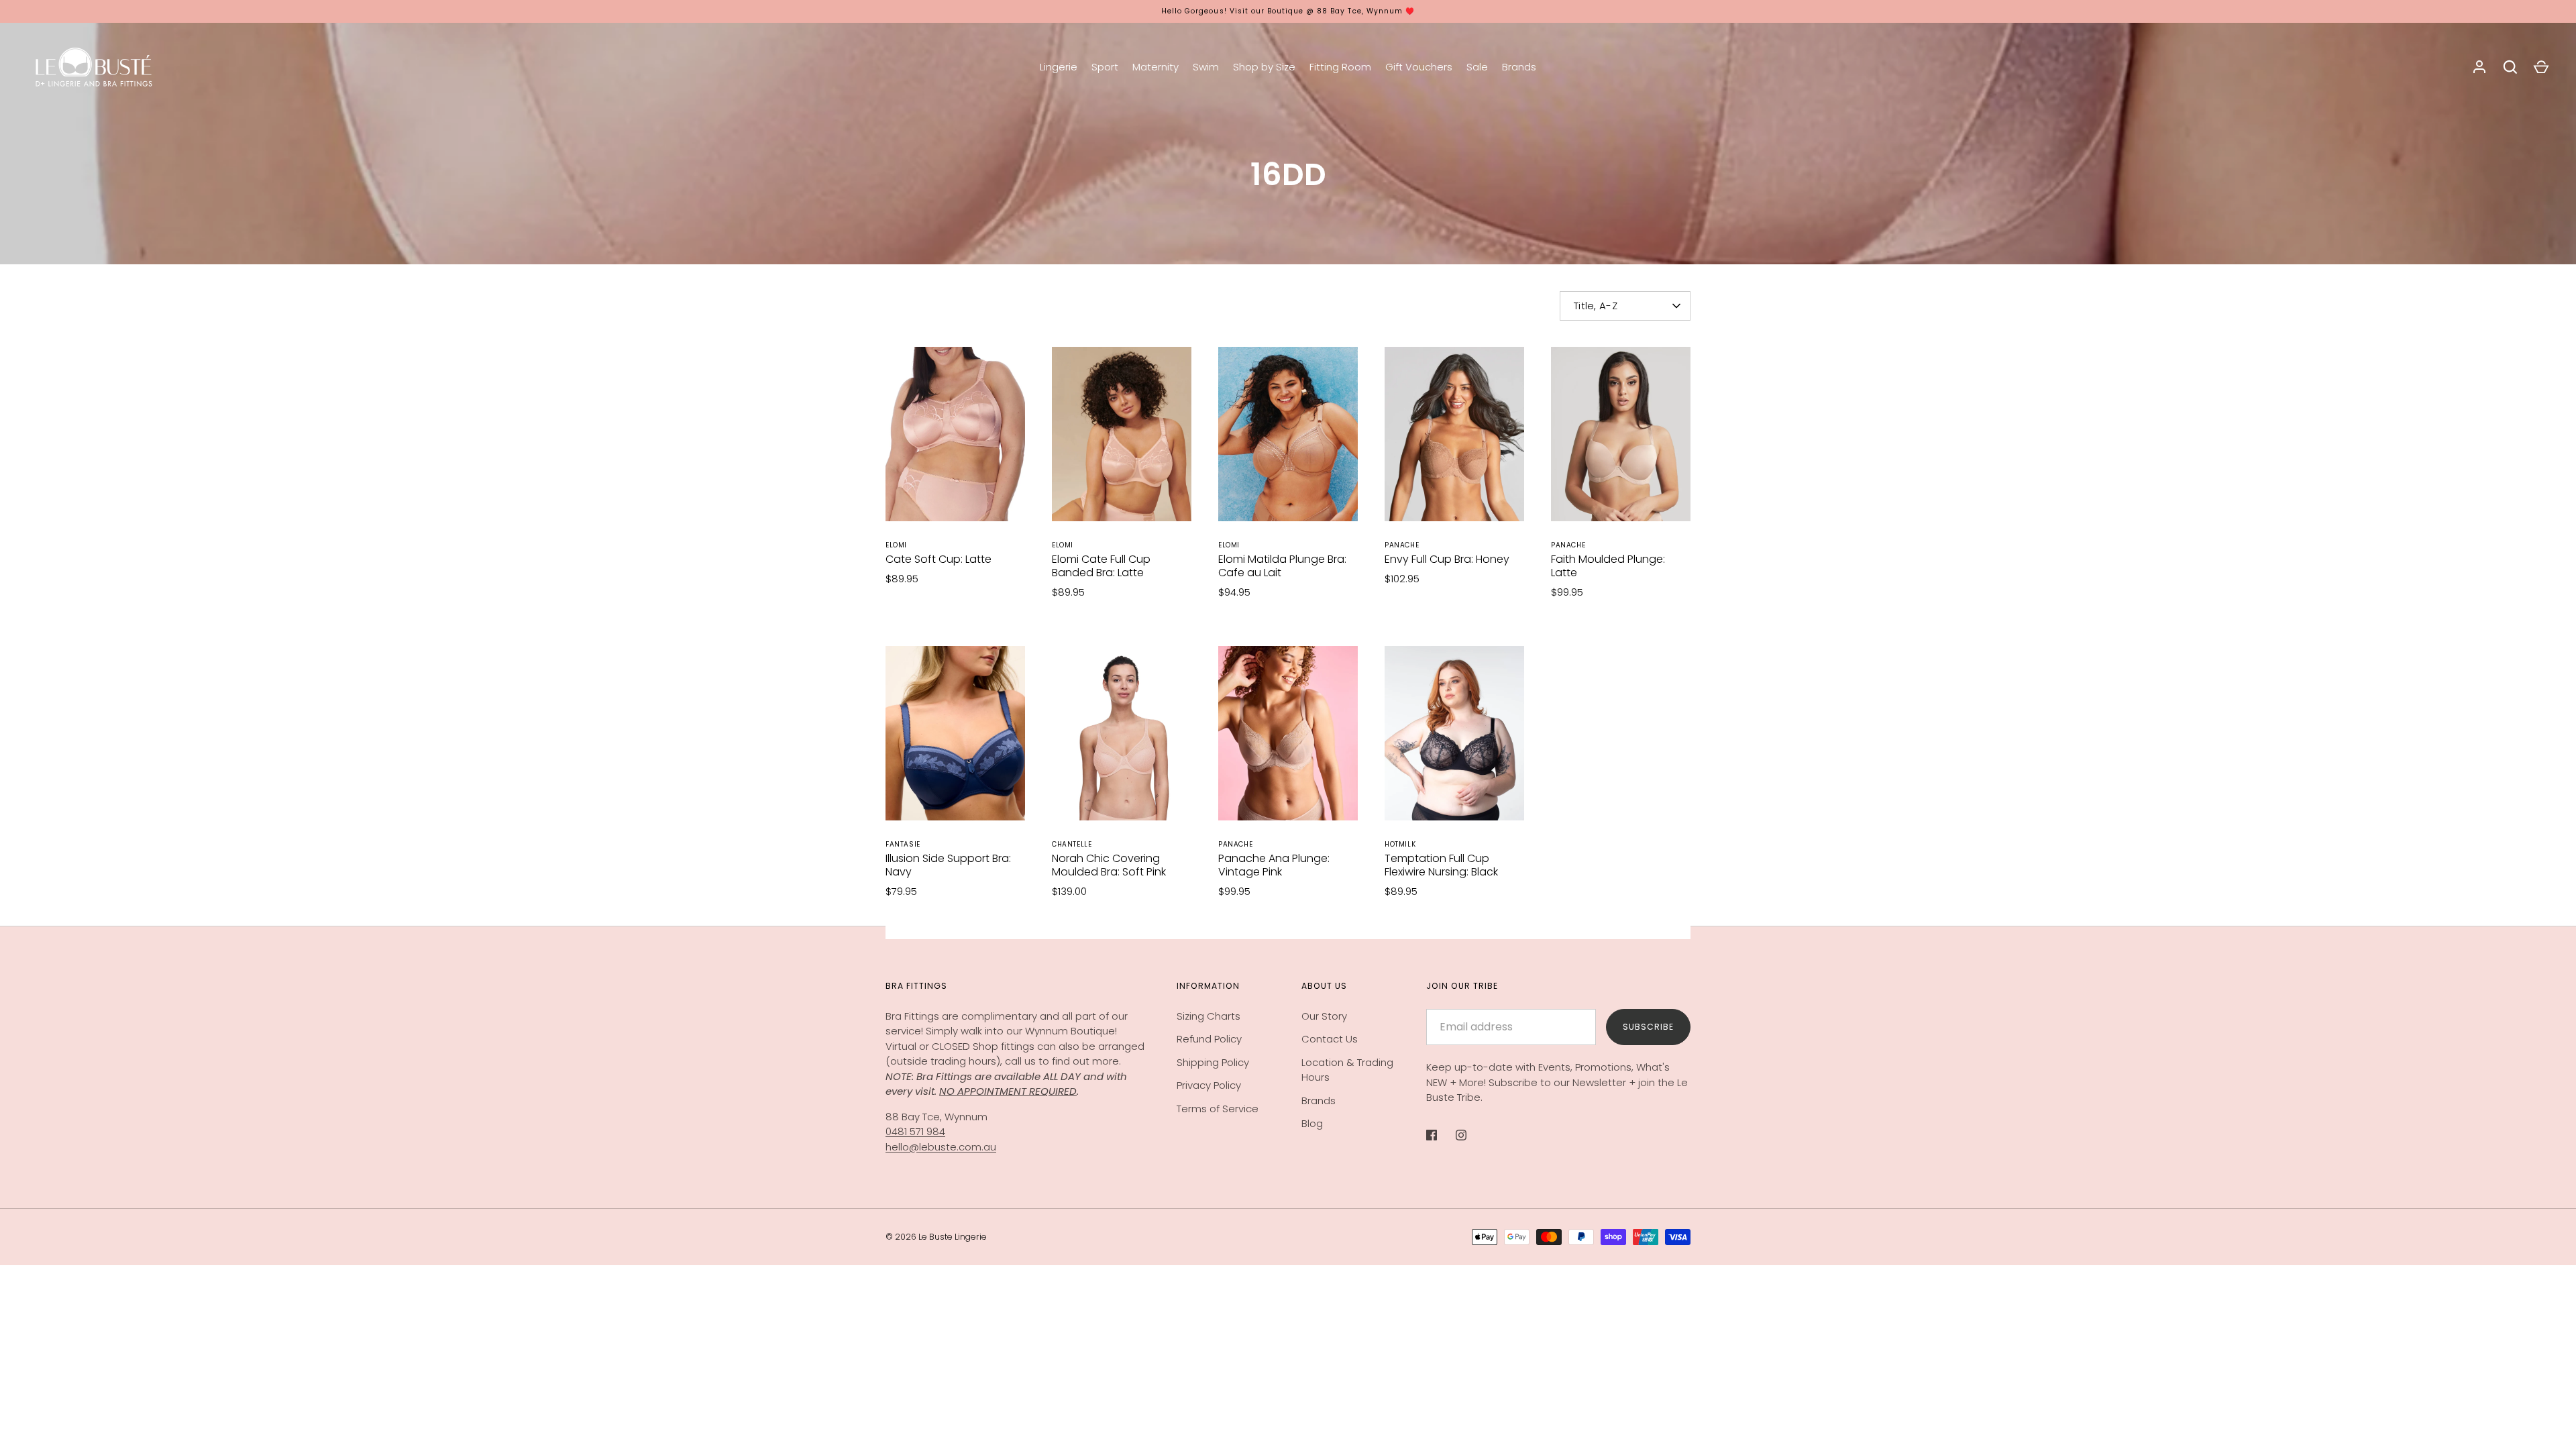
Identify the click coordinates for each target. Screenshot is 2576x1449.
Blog (1312, 1123)
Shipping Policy (1213, 1062)
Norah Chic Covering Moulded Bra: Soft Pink (1109, 865)
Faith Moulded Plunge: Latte (1608, 566)
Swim (1206, 67)
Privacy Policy (1209, 1085)
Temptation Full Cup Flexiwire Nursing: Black (1441, 865)
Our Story (1324, 1016)
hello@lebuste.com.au (941, 1147)
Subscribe (1648, 1027)
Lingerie (1059, 67)
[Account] (2479, 67)
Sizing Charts (1209, 1016)
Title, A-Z (1596, 306)
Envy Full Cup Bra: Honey (1447, 559)
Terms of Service (1218, 1109)
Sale (1477, 67)
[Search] (2510, 67)
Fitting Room (1340, 67)
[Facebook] (1441, 1135)
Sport (1105, 67)
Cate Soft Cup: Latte (938, 559)
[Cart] (2541, 67)
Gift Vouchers (1419, 67)
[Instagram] (1470, 1135)
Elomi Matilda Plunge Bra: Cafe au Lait (1282, 566)
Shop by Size (1264, 67)
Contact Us (1330, 1039)
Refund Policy (1209, 1039)
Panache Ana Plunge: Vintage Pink (1274, 865)
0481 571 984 (915, 1131)
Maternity (1156, 67)
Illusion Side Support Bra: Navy (948, 865)
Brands (1519, 67)
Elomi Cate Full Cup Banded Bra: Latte (1101, 566)
